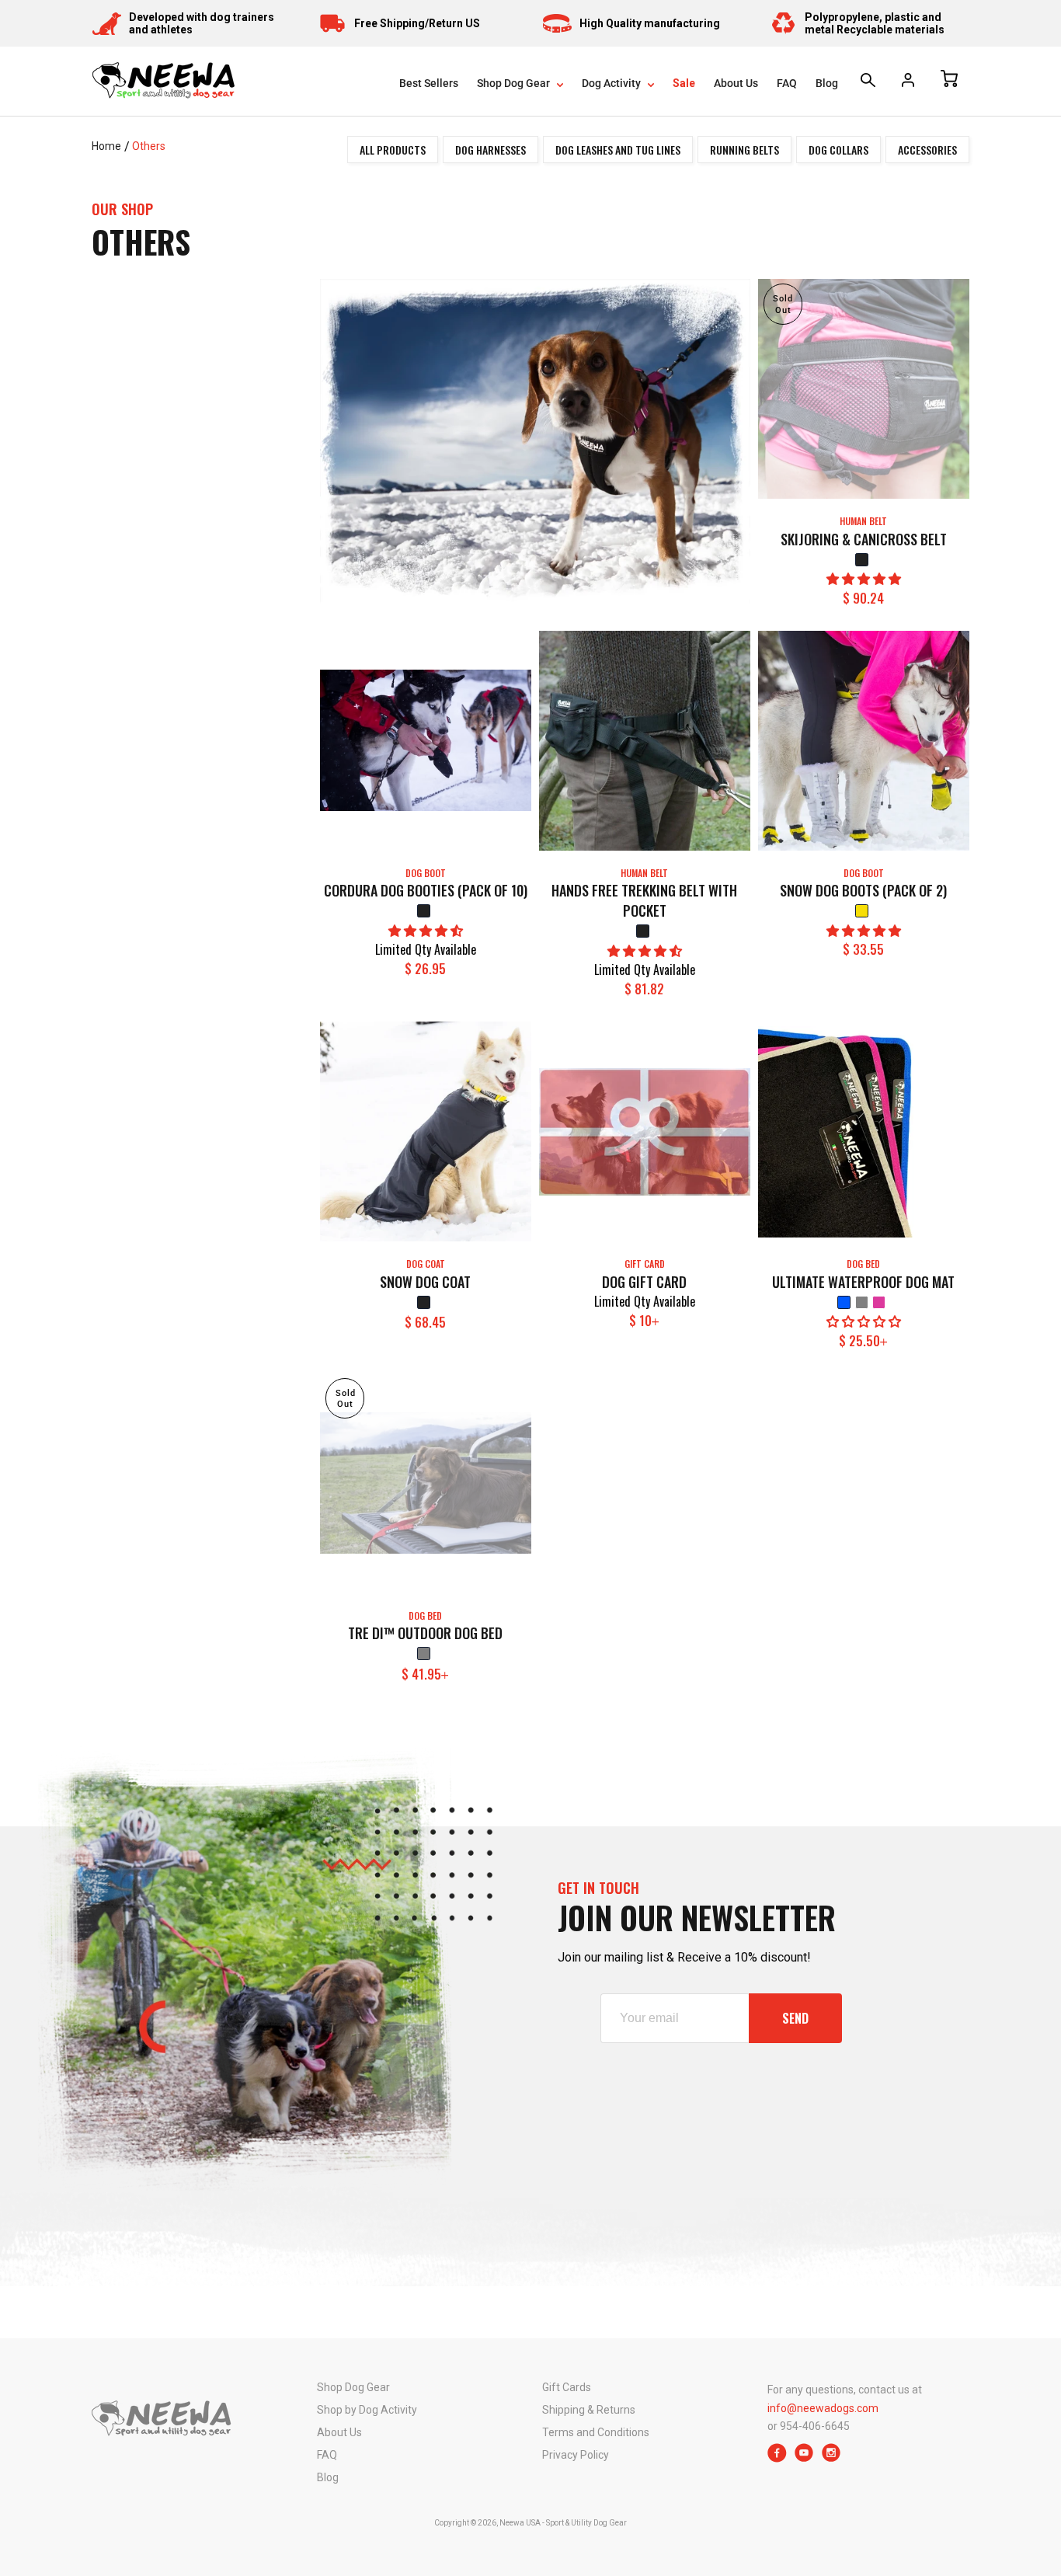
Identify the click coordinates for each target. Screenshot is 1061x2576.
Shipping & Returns (589, 2410)
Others (149, 146)
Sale (684, 83)
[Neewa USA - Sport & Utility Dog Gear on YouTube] (804, 2458)
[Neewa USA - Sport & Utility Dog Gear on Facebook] (777, 2458)
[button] (864, 579)
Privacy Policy (576, 2455)
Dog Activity (612, 83)
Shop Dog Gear (515, 83)
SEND (795, 2018)
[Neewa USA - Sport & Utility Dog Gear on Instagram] (831, 2458)
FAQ (787, 83)
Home (106, 146)
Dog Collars (838, 150)
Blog (827, 83)
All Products (393, 150)
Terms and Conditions (596, 2432)
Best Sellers (429, 83)
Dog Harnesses (490, 150)
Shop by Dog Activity (367, 2410)
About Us (736, 83)
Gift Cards (567, 2387)
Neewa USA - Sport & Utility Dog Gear (563, 2523)
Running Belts (744, 150)
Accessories (927, 150)
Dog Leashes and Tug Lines (618, 150)
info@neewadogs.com (823, 2408)
